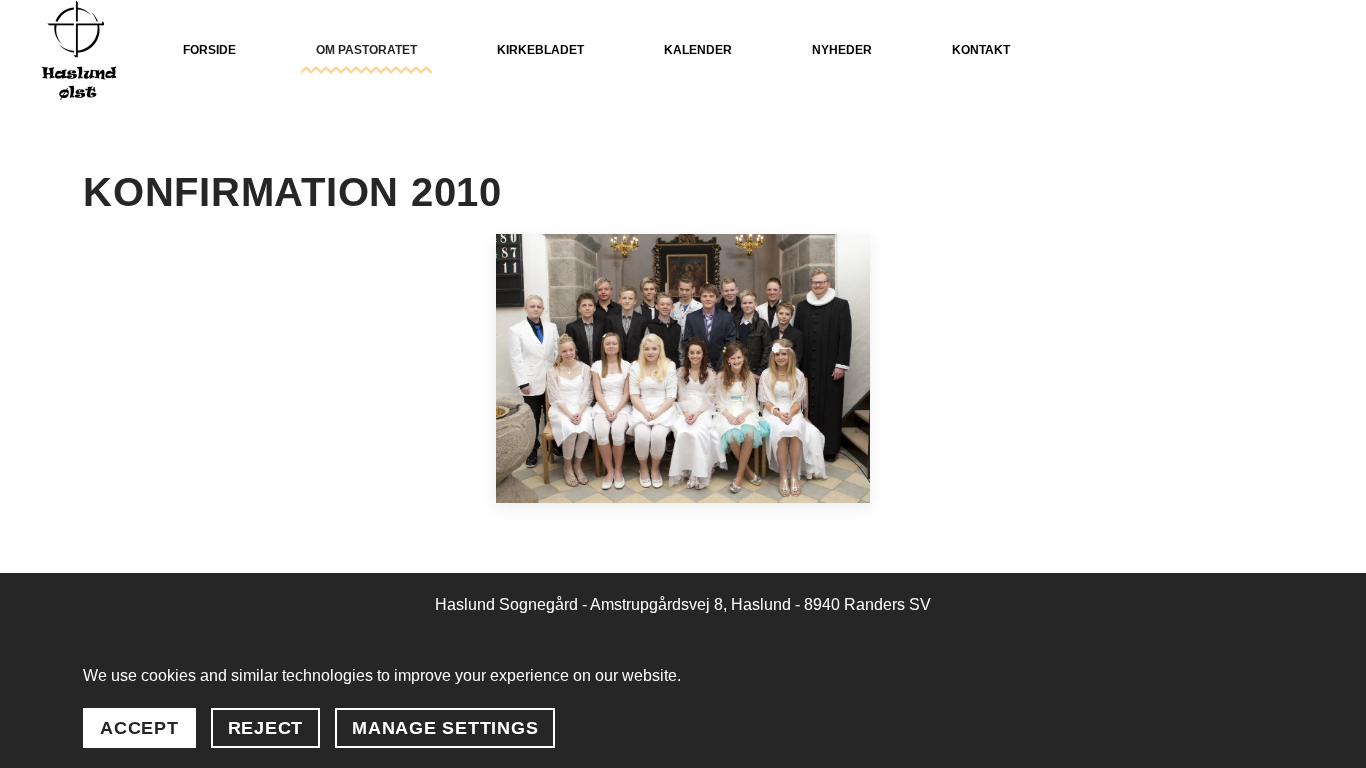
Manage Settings (445, 728)
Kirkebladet (540, 50)
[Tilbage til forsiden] (79, 50)
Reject (266, 728)
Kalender (698, 50)
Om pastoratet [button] (366, 50)
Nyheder (842, 50)
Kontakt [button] (981, 50)
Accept (139, 728)
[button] (682, 368)
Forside (209, 50)
